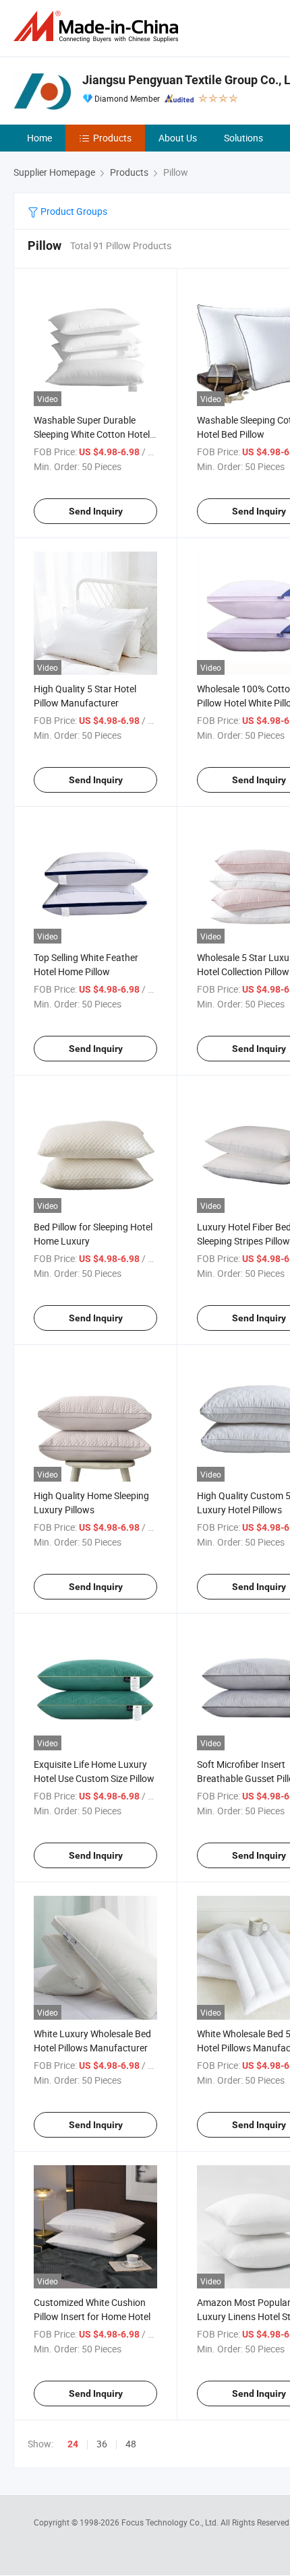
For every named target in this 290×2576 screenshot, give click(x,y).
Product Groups (73, 211)
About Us (178, 138)
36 (102, 2444)
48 (131, 2444)
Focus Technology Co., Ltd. (171, 2522)
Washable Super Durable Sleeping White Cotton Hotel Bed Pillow (92, 434)
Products (112, 138)
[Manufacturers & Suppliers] (98, 27)
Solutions (243, 138)
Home (39, 138)
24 (73, 2444)
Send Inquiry (96, 511)
